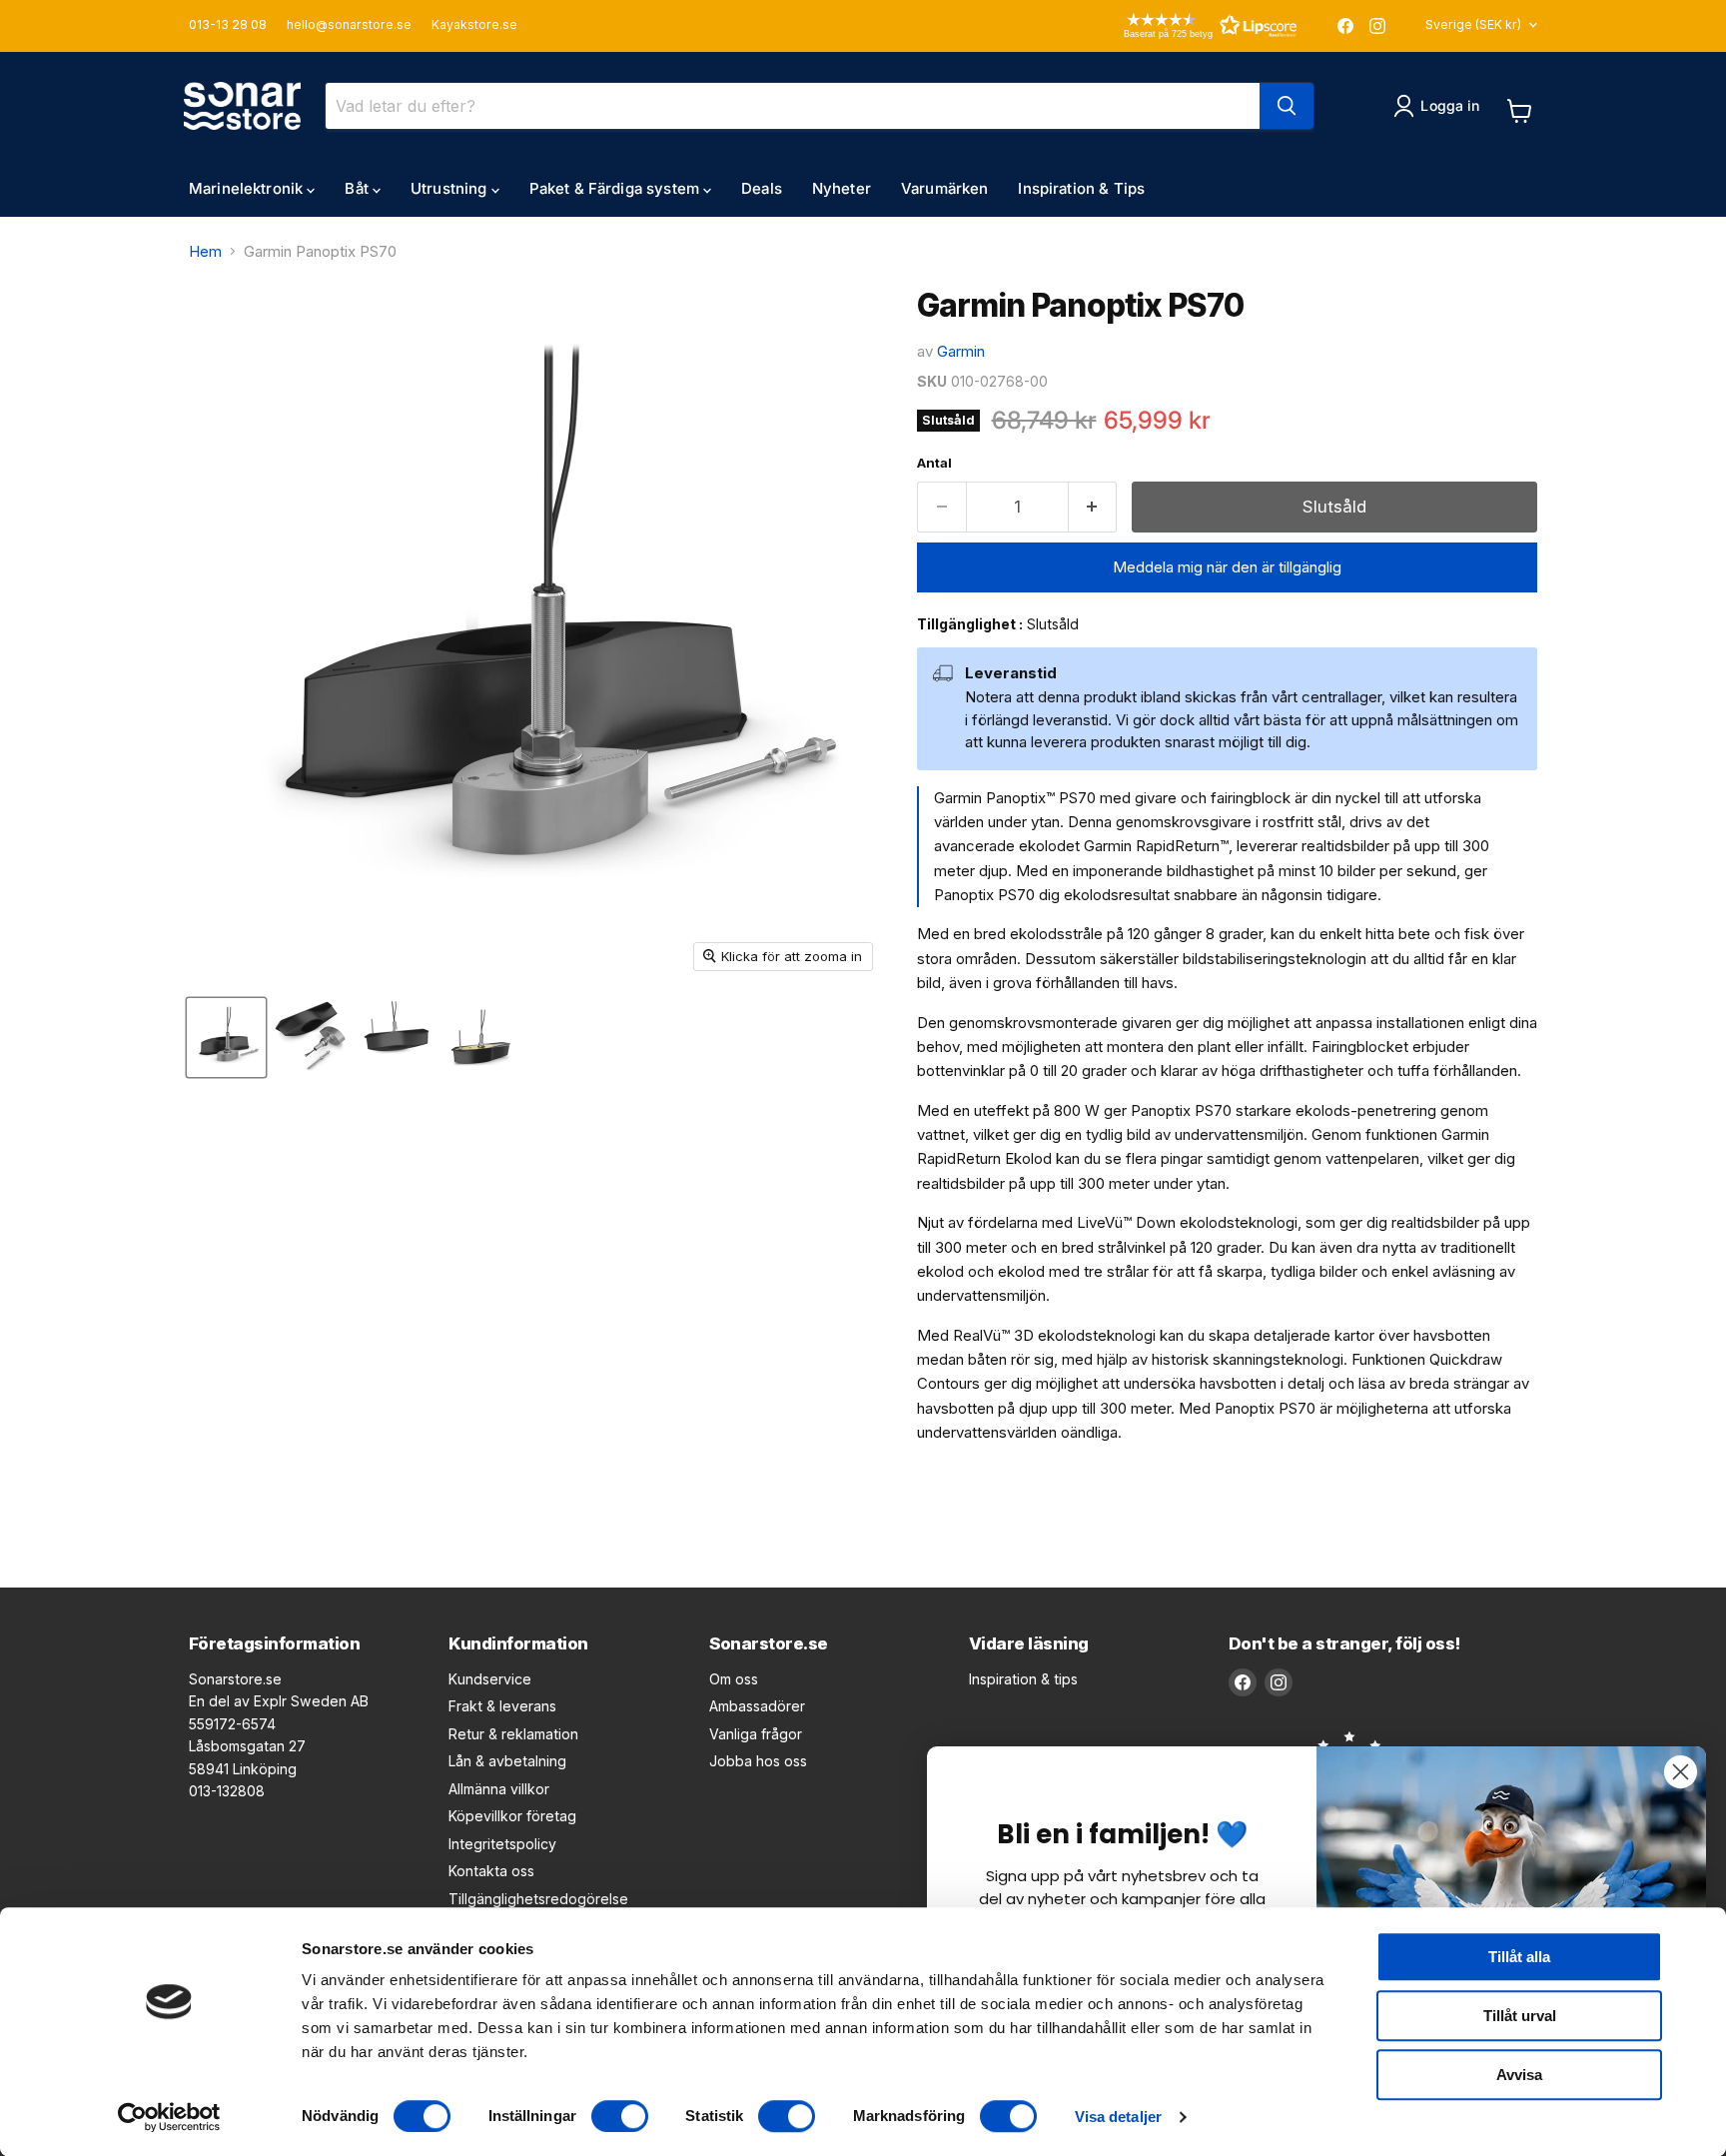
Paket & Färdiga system (616, 188)
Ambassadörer (757, 1706)
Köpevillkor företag (512, 1816)
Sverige (1473, 24)
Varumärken (945, 188)
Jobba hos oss (758, 1761)
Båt (359, 188)
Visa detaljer (1118, 2117)
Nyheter (842, 188)
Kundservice (490, 1679)
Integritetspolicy (502, 1844)
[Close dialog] (1681, 1772)
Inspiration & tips (1023, 1679)
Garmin (961, 351)
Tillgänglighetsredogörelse (538, 1899)
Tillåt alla (1519, 1957)
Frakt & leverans (502, 1706)
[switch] (620, 2116)
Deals (762, 188)
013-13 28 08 (228, 25)
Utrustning (451, 188)
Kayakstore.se (474, 25)
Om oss (734, 1679)
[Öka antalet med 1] (1093, 507)
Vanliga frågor (756, 1734)
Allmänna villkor (499, 1789)
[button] (1182, 25)
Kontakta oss (491, 1871)
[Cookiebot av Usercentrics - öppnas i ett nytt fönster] (169, 2117)
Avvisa (1519, 2075)
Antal (934, 463)
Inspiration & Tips (1081, 188)
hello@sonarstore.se (349, 25)
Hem (205, 251)
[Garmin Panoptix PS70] (226, 1038)
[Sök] (1287, 106)
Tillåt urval (1520, 2016)
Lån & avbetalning (507, 1761)
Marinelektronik (248, 188)
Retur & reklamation (513, 1734)
